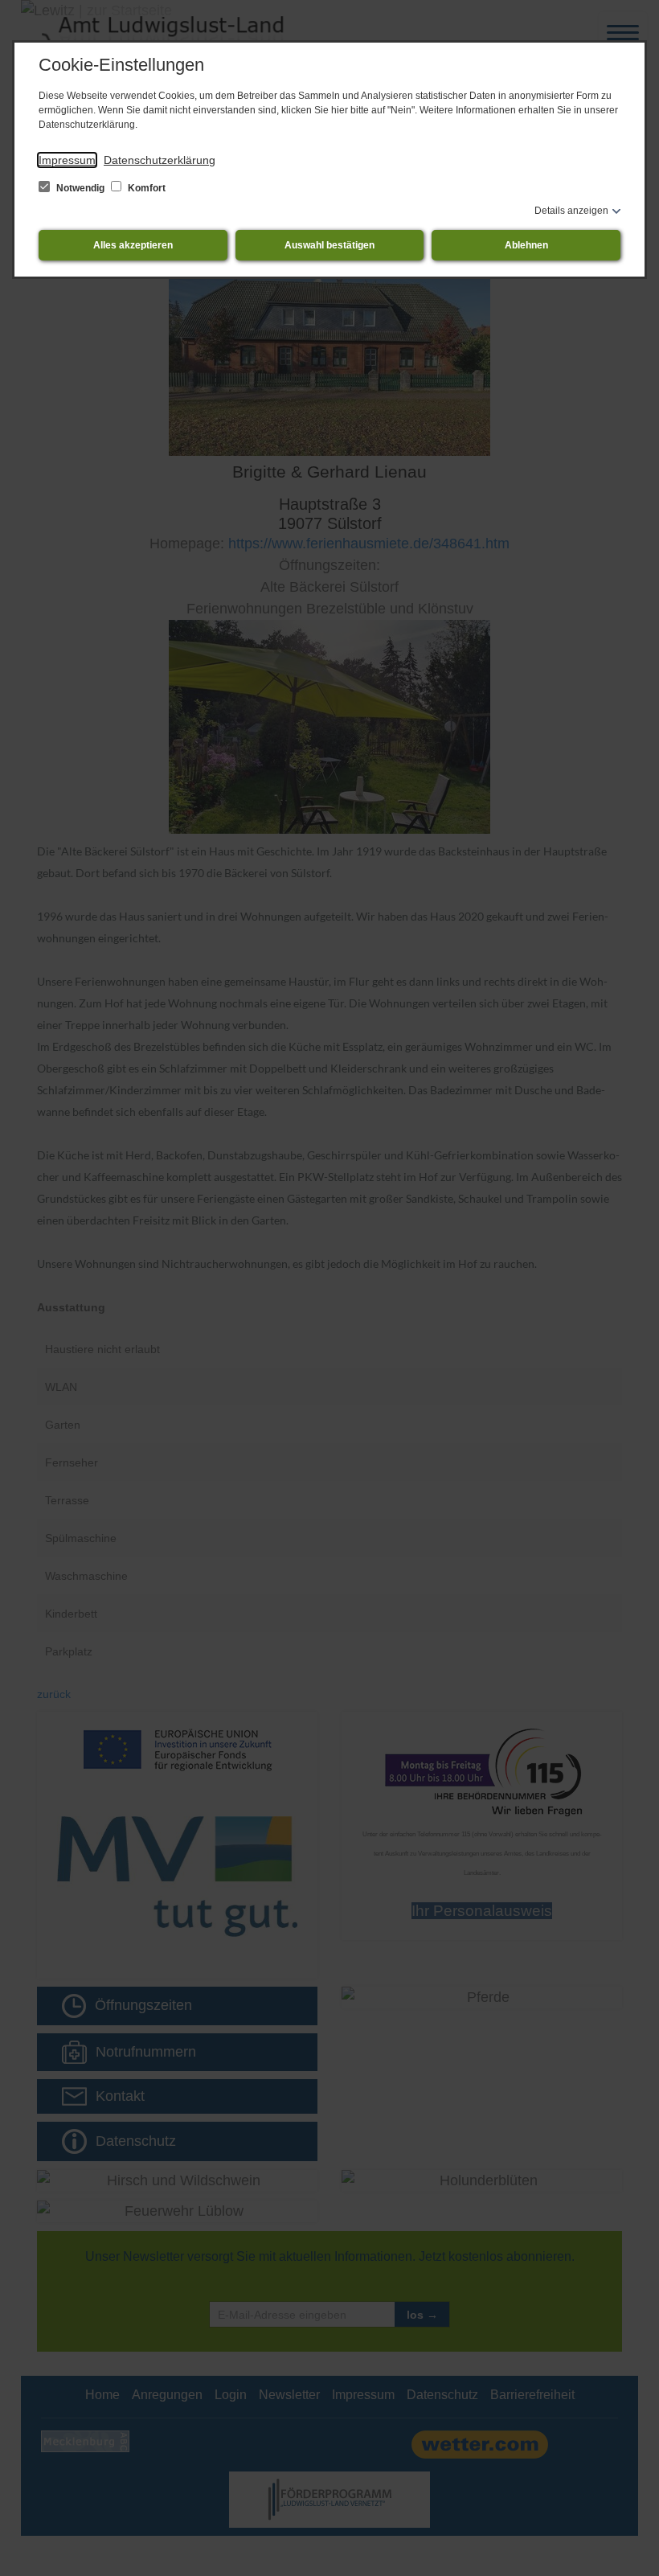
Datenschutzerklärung (160, 160)
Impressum (67, 160)
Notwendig (80, 188)
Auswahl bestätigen (329, 245)
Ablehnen (526, 245)
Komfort (145, 188)
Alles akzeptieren (133, 245)
